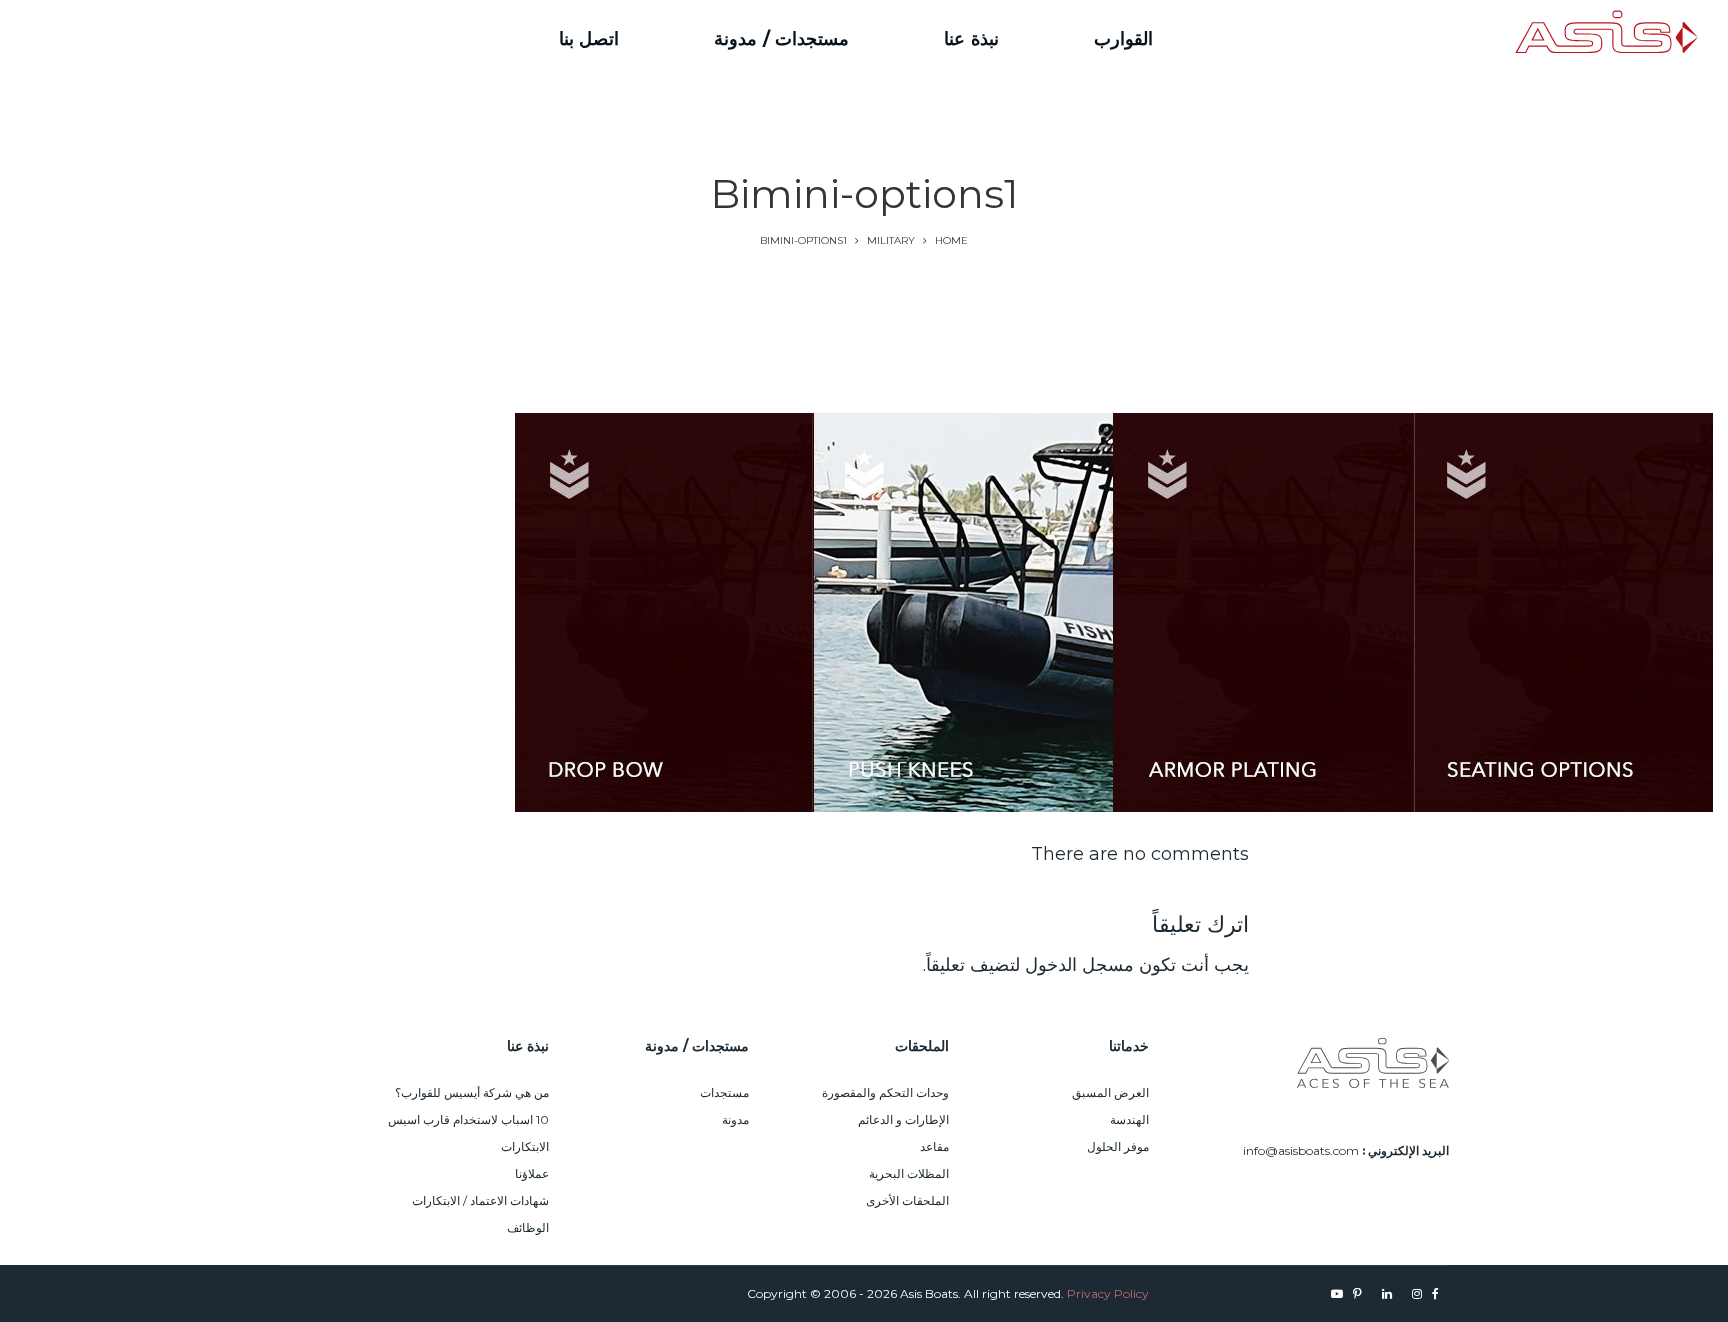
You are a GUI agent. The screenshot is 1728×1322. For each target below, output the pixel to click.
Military (891, 240)
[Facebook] (230, 38)
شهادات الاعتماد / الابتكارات (480, 1200)
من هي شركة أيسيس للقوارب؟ (472, 1092)
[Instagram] (206, 38)
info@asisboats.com (1301, 1150)
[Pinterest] (137, 38)
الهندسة (1129, 1119)
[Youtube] (111, 38)
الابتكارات (525, 1146)
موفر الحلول (1118, 1146)
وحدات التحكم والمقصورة (885, 1092)
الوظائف (528, 1227)
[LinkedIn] (171, 38)
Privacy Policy (1108, 1293)
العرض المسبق (1110, 1092)
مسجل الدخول (1079, 965)
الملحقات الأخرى (907, 1200)
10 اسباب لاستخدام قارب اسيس (468, 1119)
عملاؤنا (532, 1173)
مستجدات (724, 1092)
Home (951, 240)
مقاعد (934, 1146)
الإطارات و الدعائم (903, 1119)
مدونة (735, 1119)
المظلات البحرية (909, 1173)
